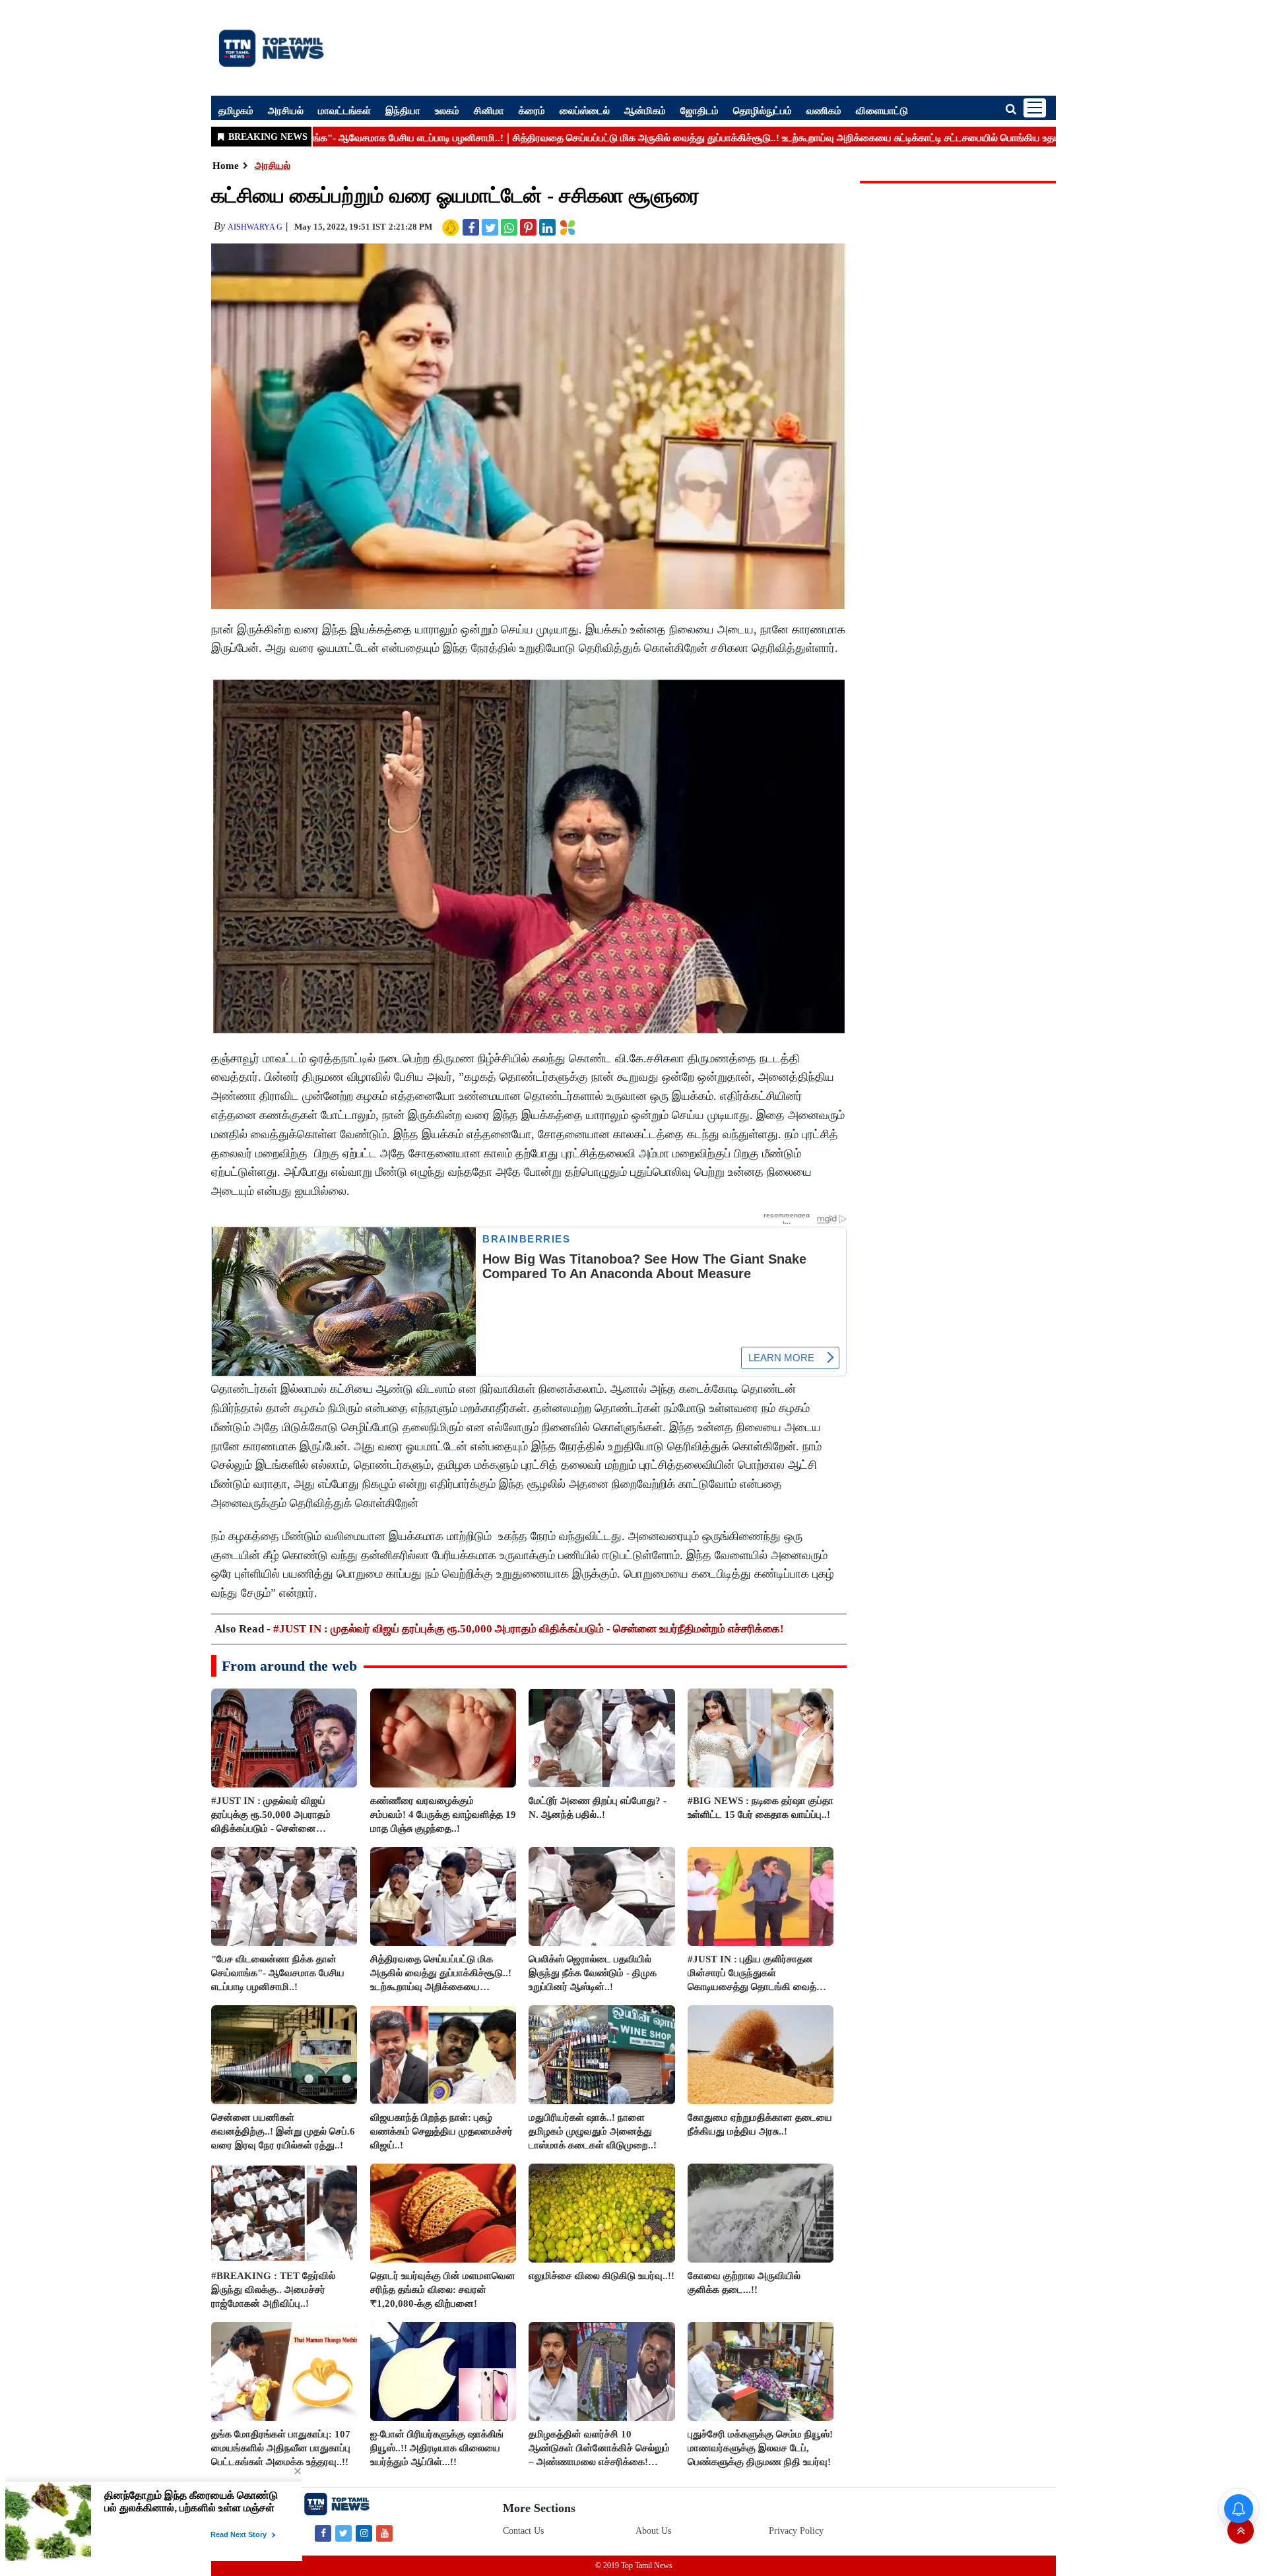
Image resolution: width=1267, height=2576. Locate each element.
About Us (653, 2531)
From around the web (289, 1666)
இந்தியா (403, 110)
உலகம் (447, 110)
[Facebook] (323, 2533)
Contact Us (523, 2531)
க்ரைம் (532, 110)
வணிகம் (824, 110)
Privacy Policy (796, 2531)
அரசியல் (286, 110)
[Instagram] (364, 2533)
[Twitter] (343, 2533)
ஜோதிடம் (699, 110)
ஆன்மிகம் (645, 110)
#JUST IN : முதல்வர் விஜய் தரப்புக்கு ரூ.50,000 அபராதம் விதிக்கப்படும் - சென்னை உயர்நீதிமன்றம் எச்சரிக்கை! (529, 1629)
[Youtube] (384, 2533)
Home (226, 166)
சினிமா (489, 110)
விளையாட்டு (882, 110)
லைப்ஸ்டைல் (585, 110)
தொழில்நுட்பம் (763, 110)
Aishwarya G (255, 227)
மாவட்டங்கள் (344, 110)
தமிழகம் (236, 110)
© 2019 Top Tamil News (634, 2565)
